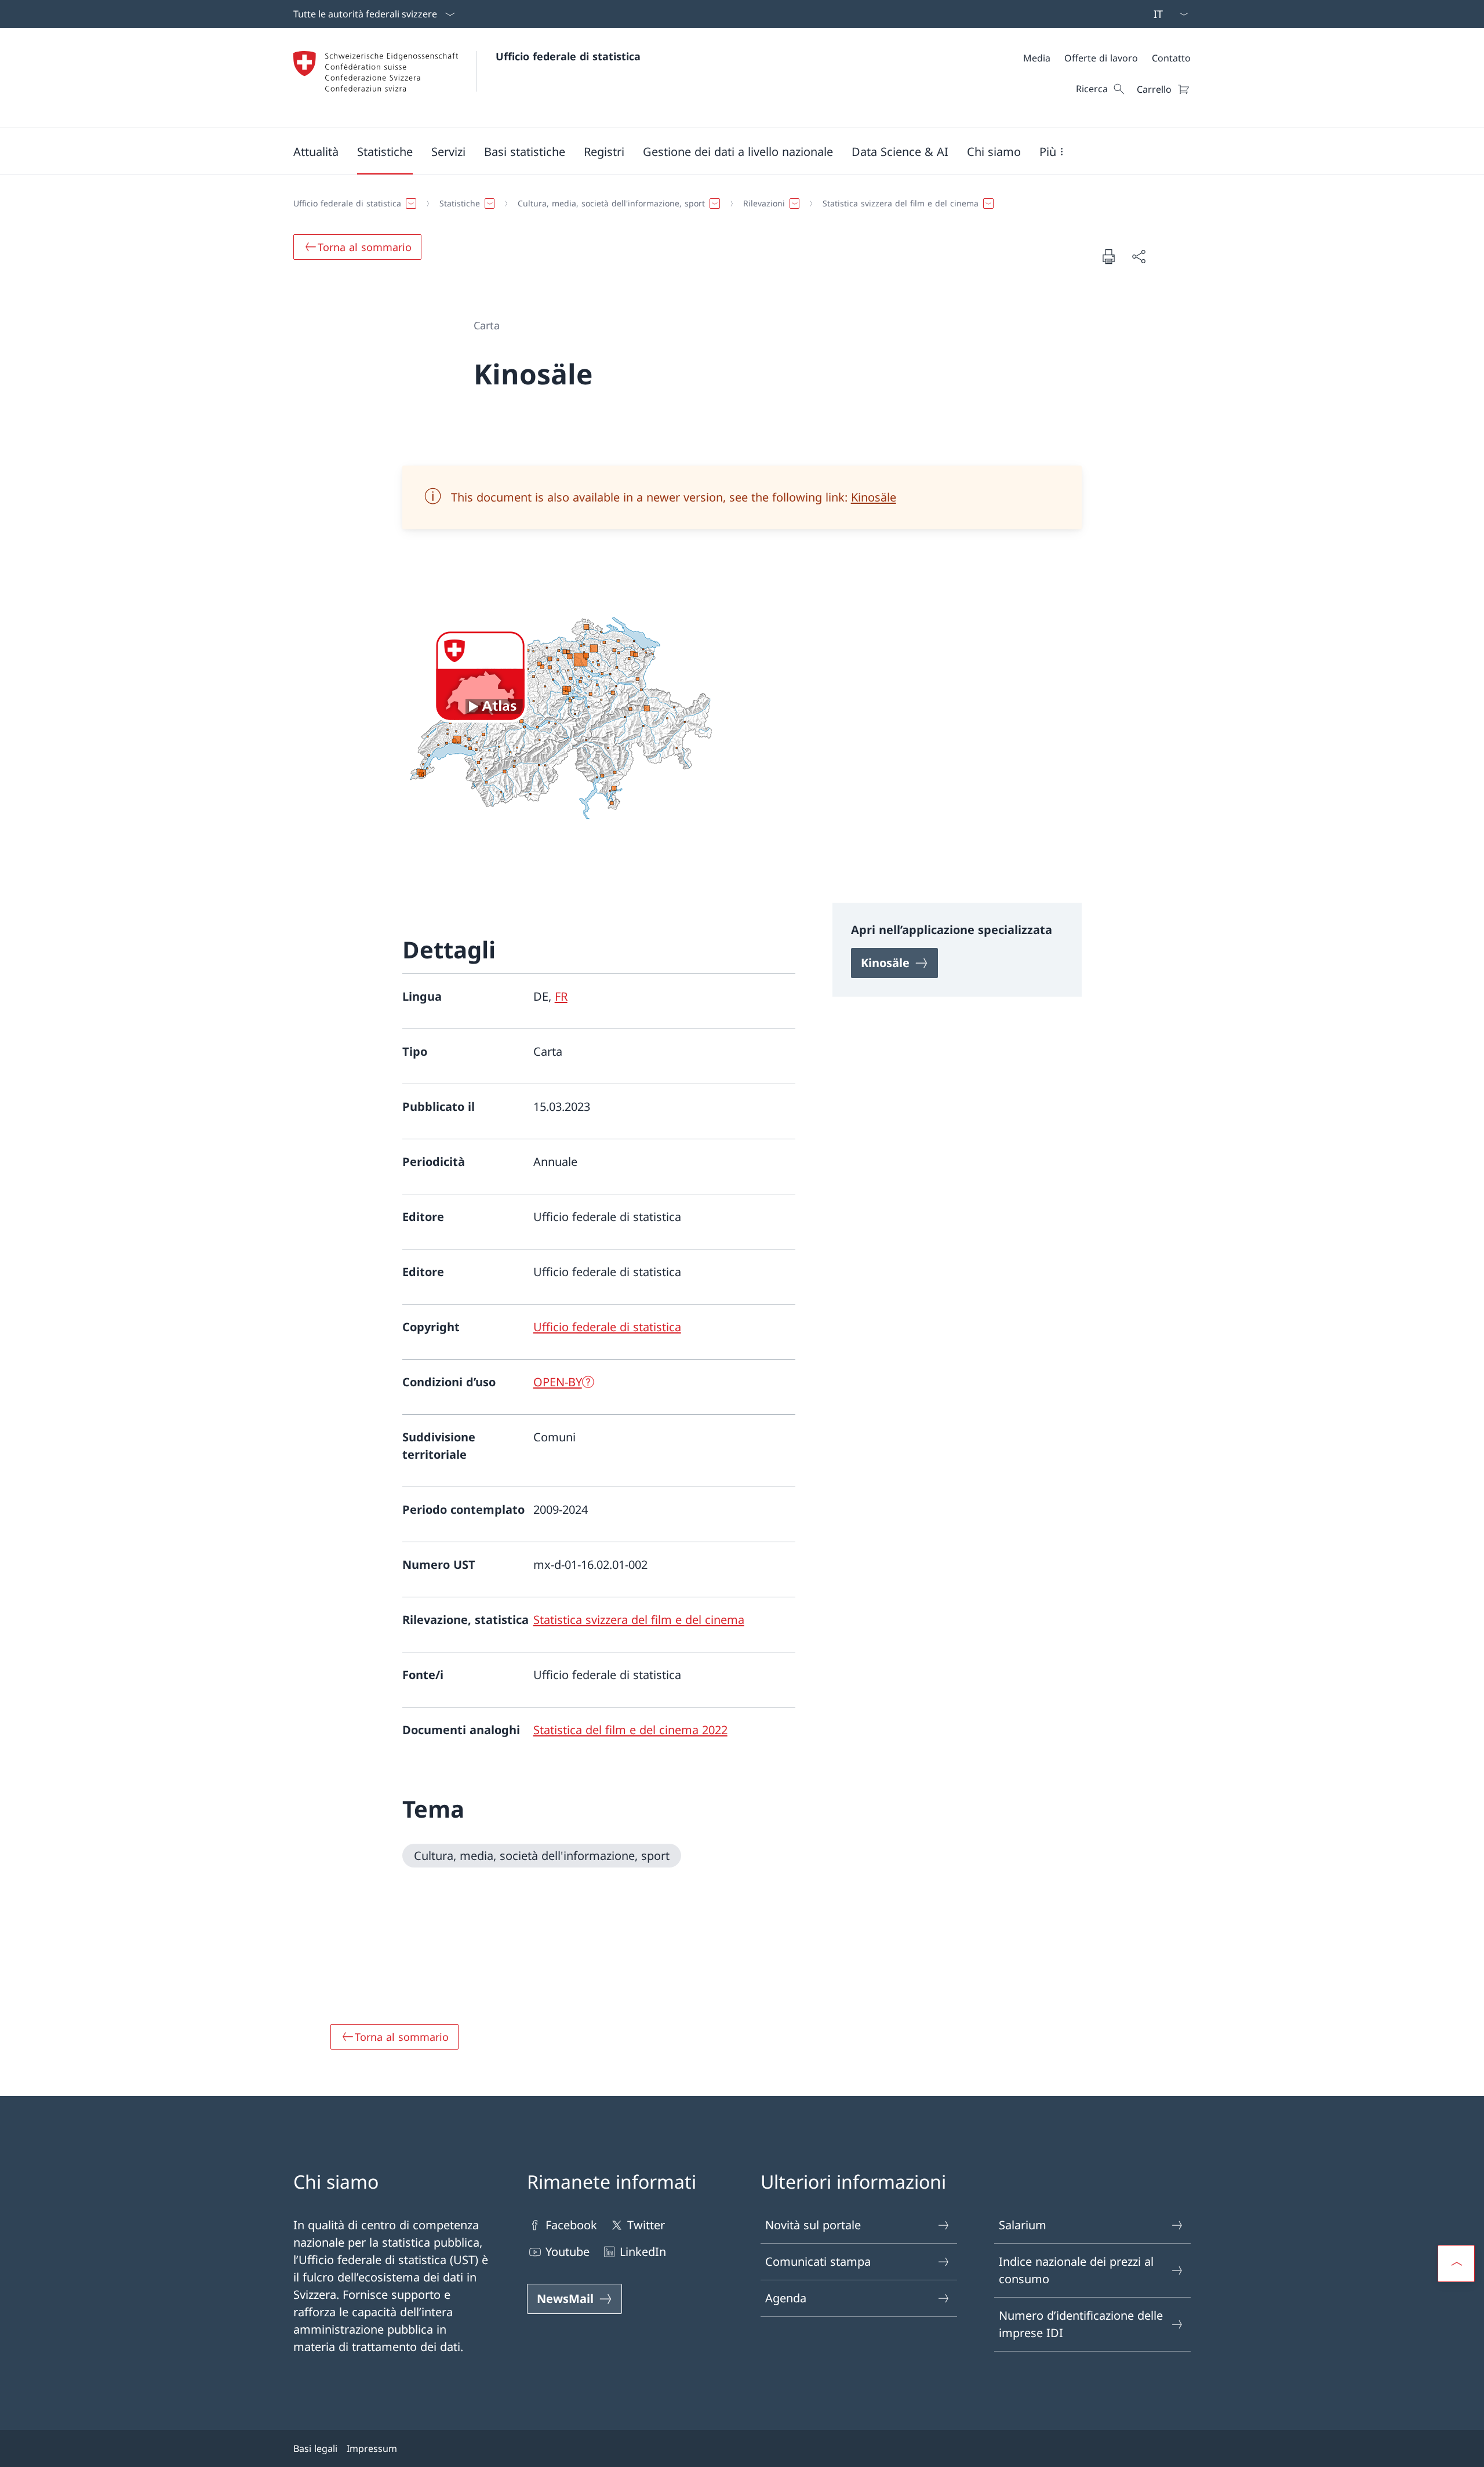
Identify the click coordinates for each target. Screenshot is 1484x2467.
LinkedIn (643, 2252)
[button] (316, 151)
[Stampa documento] (1108, 256)
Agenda (786, 2298)
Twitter (646, 2225)
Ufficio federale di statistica (568, 56)
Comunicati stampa (818, 2261)
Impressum (372, 2448)
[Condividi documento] (1139, 256)
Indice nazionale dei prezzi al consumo (1076, 2270)
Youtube (568, 2252)
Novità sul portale (813, 2225)
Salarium (1023, 2225)
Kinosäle (874, 497)
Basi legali (315, 2448)
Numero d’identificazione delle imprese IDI (1081, 2324)
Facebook (571, 2225)
